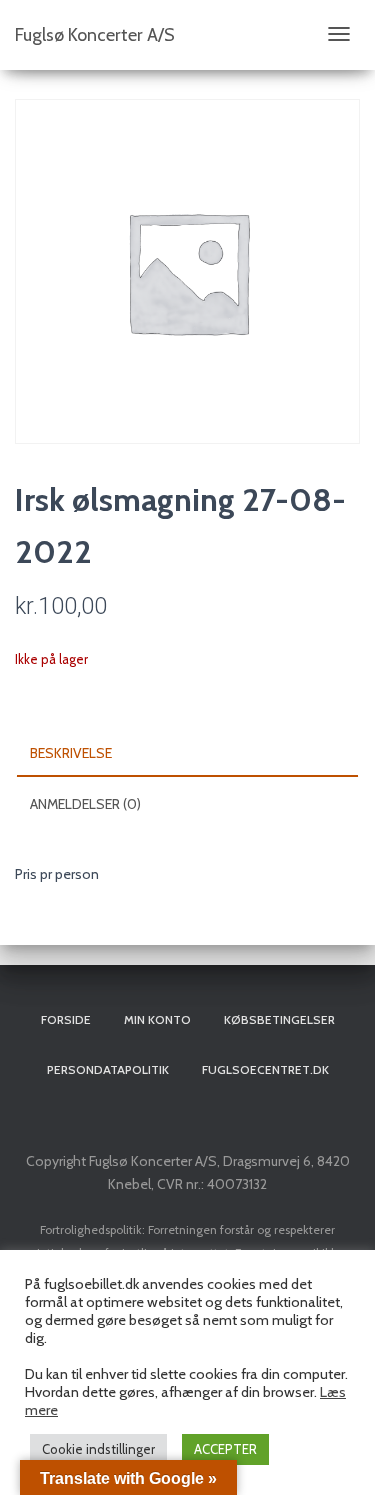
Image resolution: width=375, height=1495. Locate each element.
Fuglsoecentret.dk (265, 1069)
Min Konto (157, 1019)
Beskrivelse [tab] (71, 753)
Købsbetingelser (279, 1019)
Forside (66, 1019)
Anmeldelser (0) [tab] (85, 804)
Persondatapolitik (108, 1069)
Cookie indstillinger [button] (98, 1449)
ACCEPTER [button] (225, 1449)
